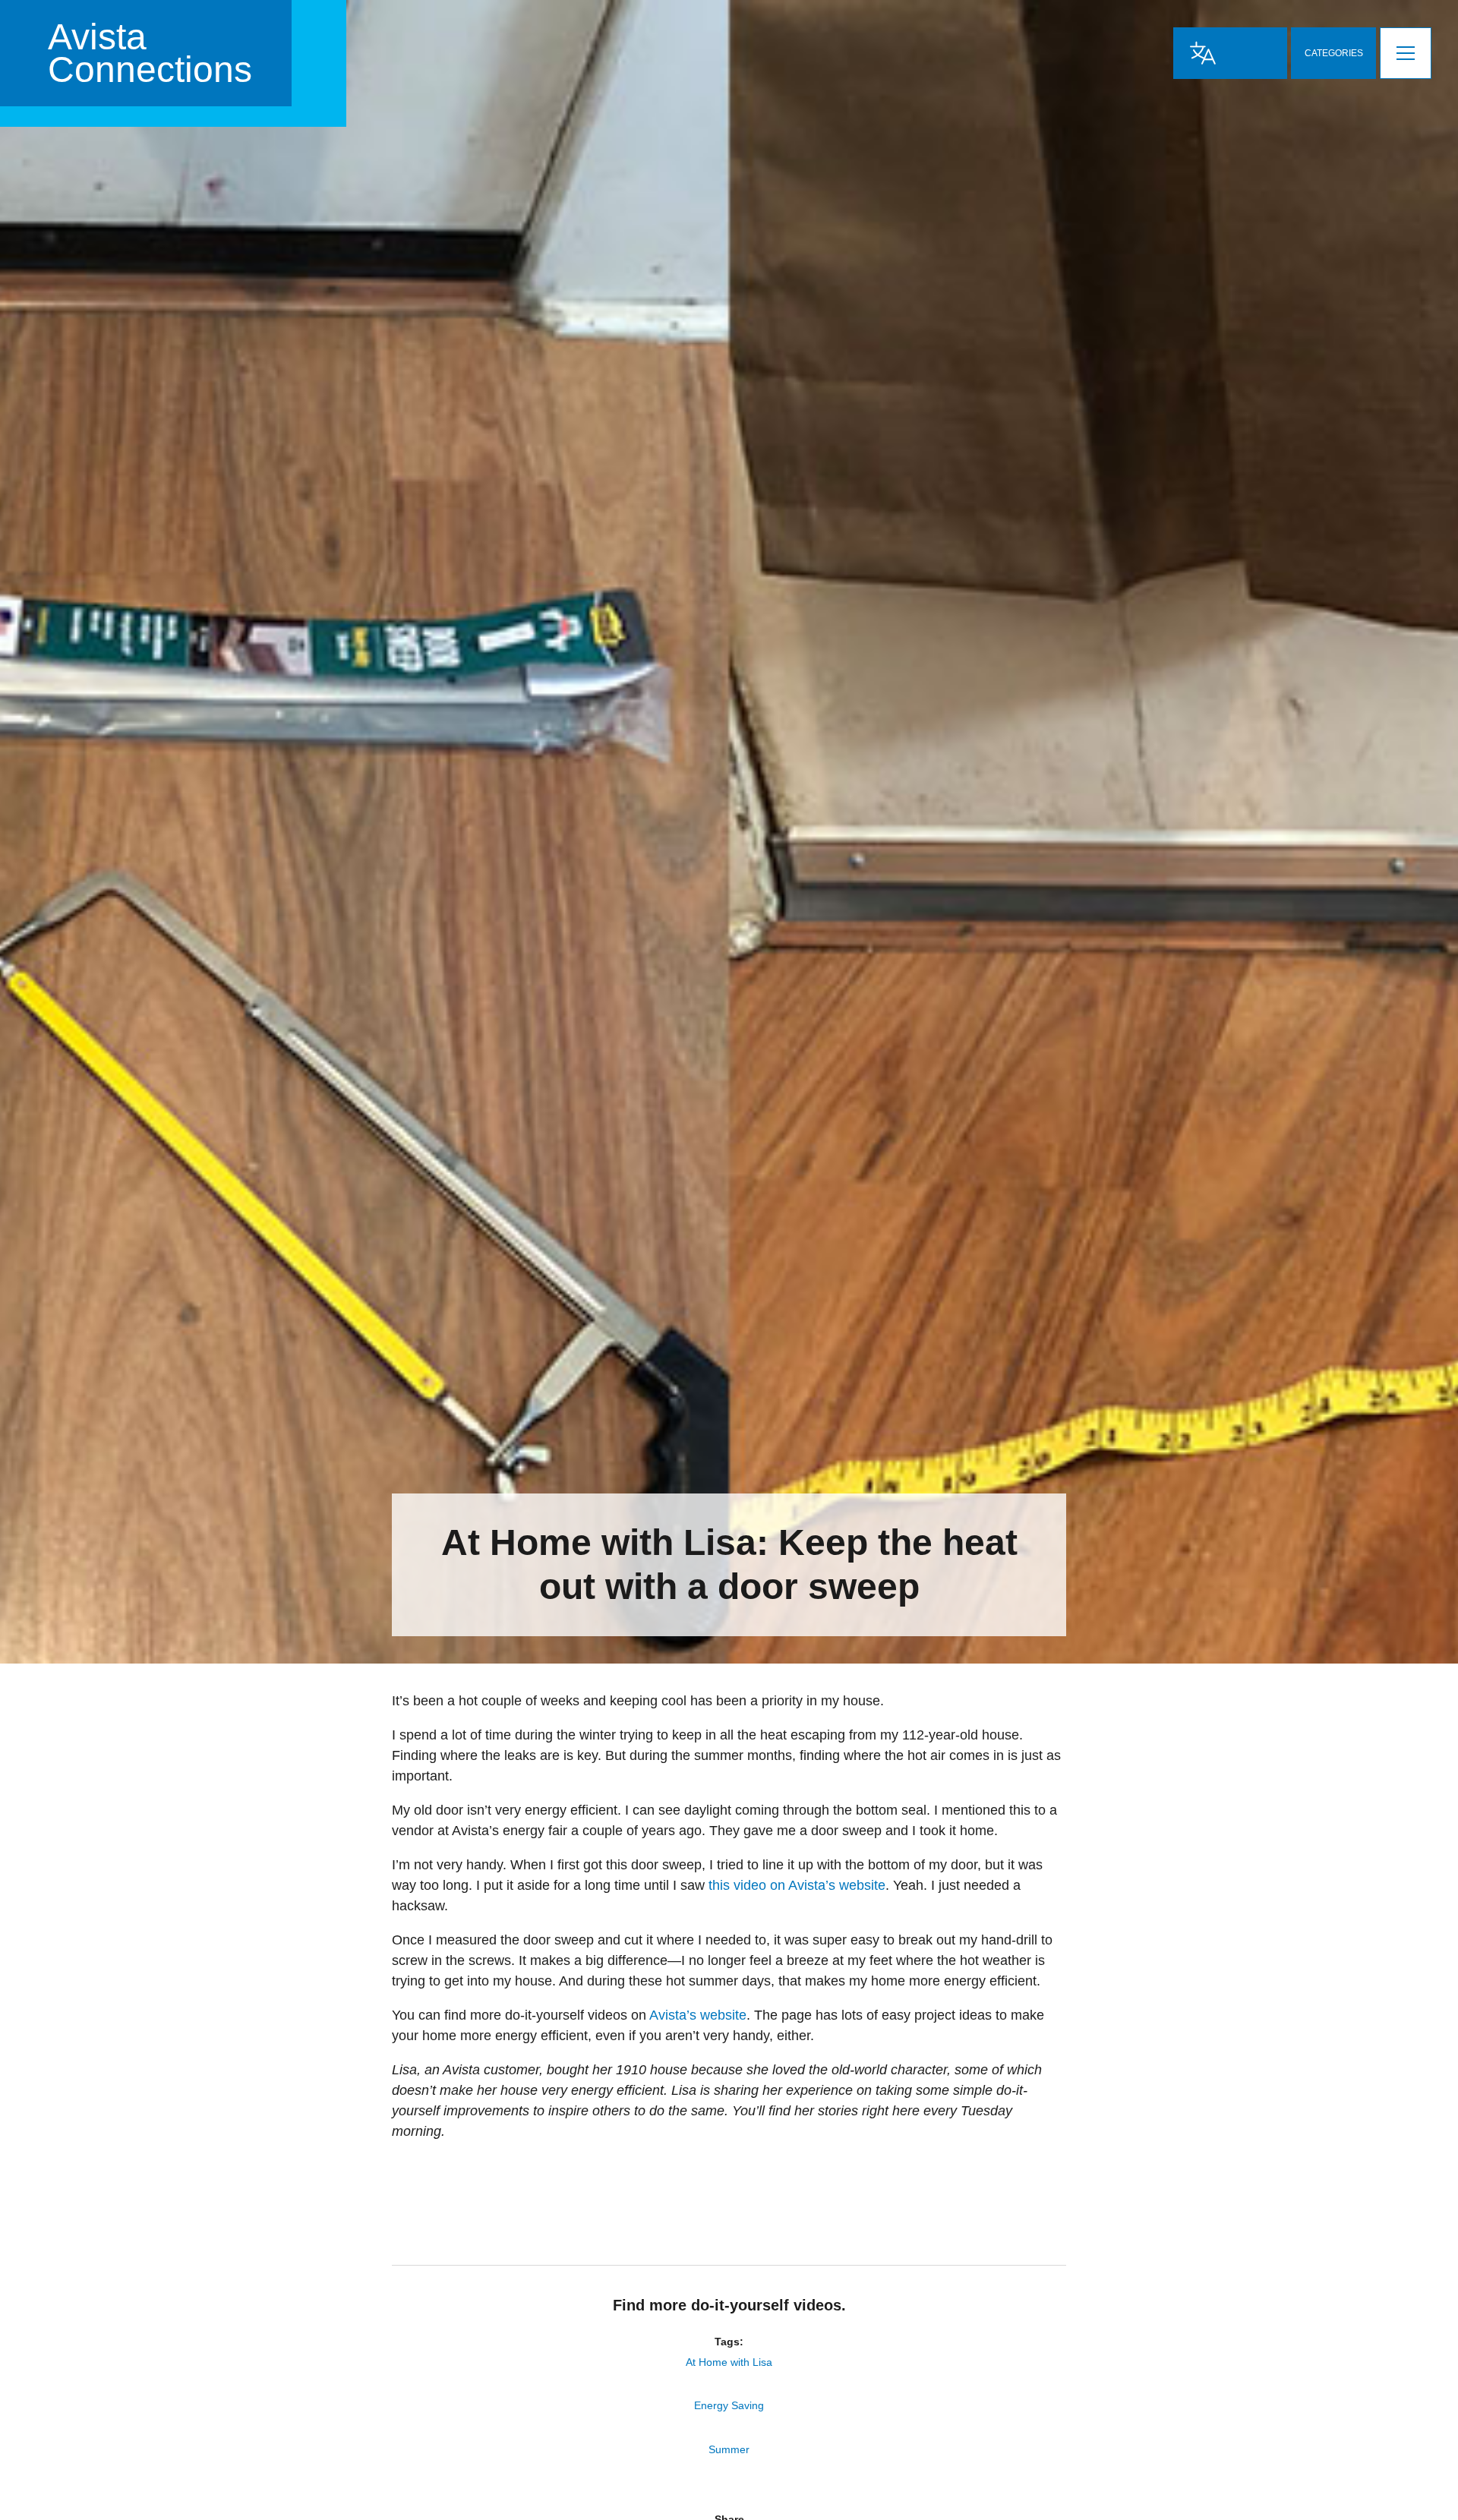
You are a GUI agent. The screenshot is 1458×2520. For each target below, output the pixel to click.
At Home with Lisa (729, 2362)
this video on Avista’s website (797, 1885)
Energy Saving (729, 2405)
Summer (729, 2449)
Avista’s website (698, 2015)
